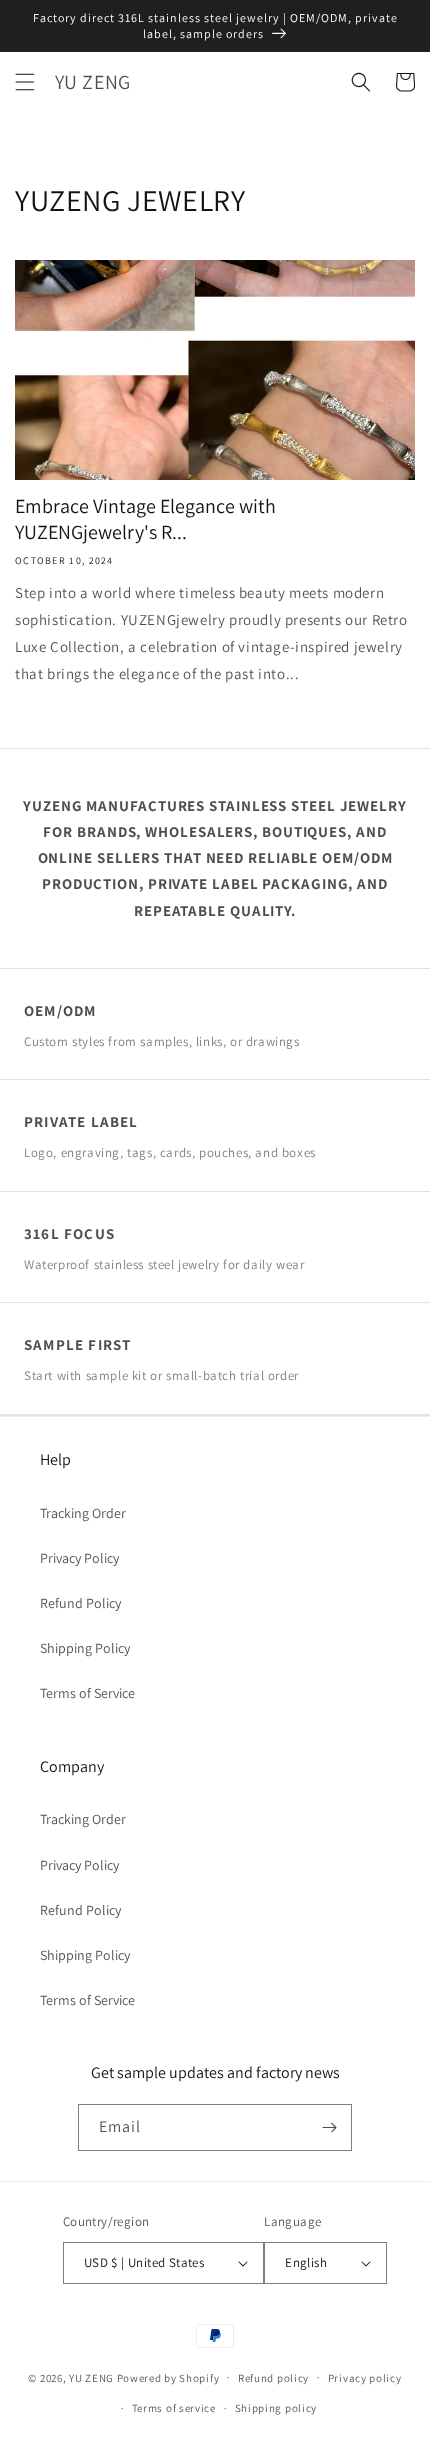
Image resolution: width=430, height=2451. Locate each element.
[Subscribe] (329, 2127)
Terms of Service (87, 1693)
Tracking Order (83, 1513)
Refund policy (273, 2378)
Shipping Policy (85, 1648)
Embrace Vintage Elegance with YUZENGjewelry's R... (145, 519)
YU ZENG (91, 2377)
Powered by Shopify (168, 2377)
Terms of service (174, 2408)
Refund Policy (80, 1603)
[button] (25, 82)
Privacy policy (365, 2378)
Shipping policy (276, 2408)
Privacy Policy (79, 1558)
